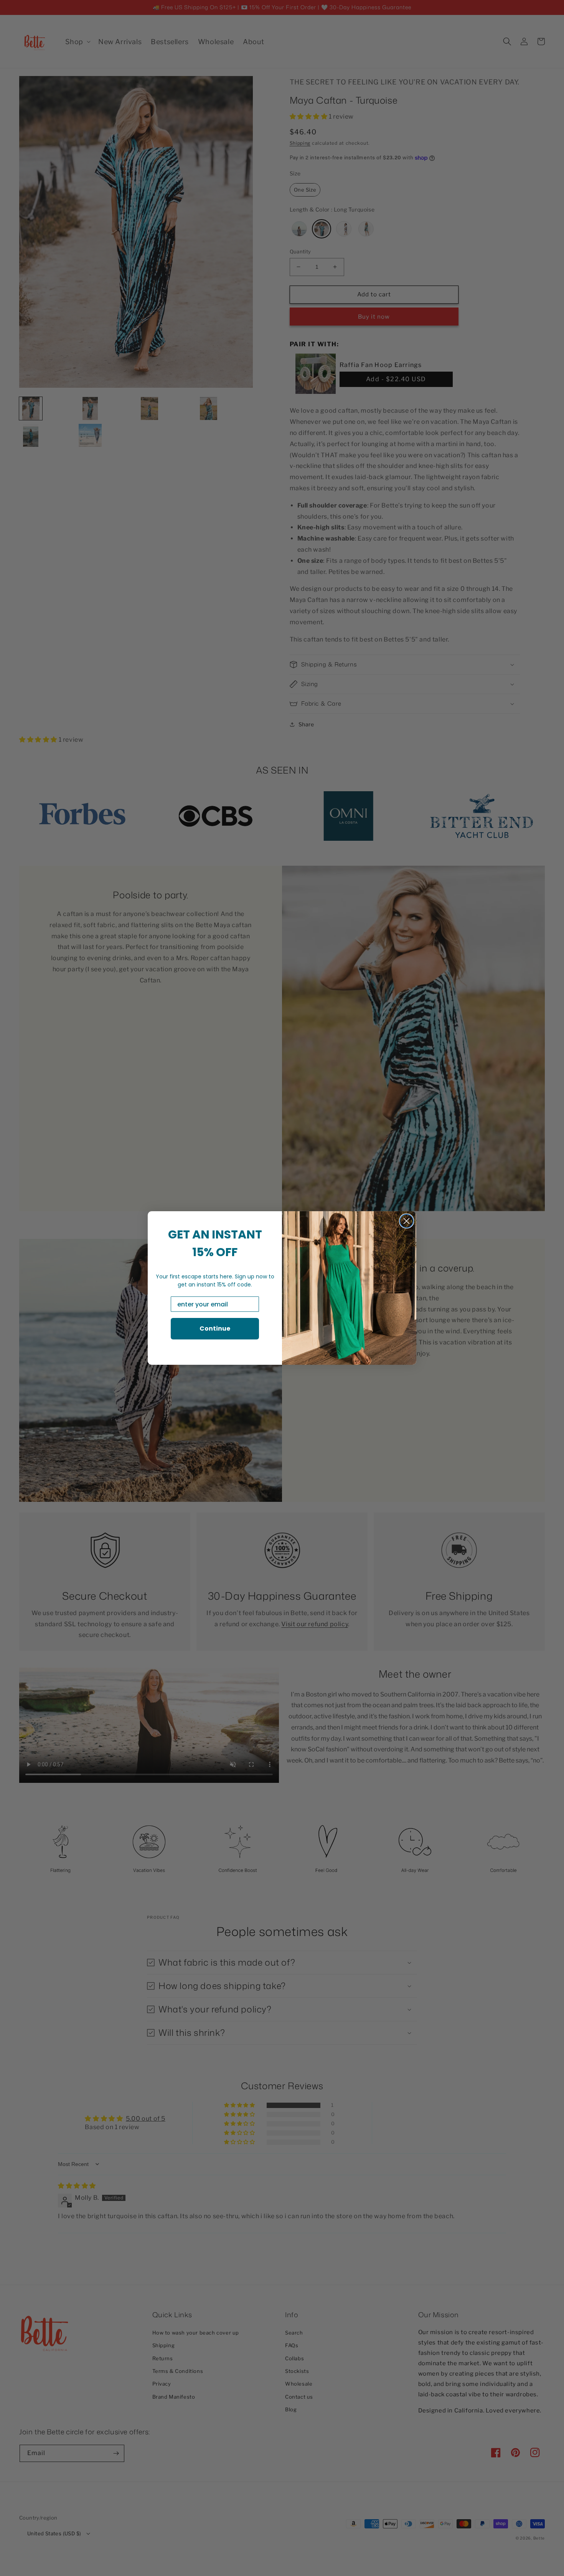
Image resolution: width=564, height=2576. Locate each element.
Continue (215, 1329)
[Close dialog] (407, 1221)
